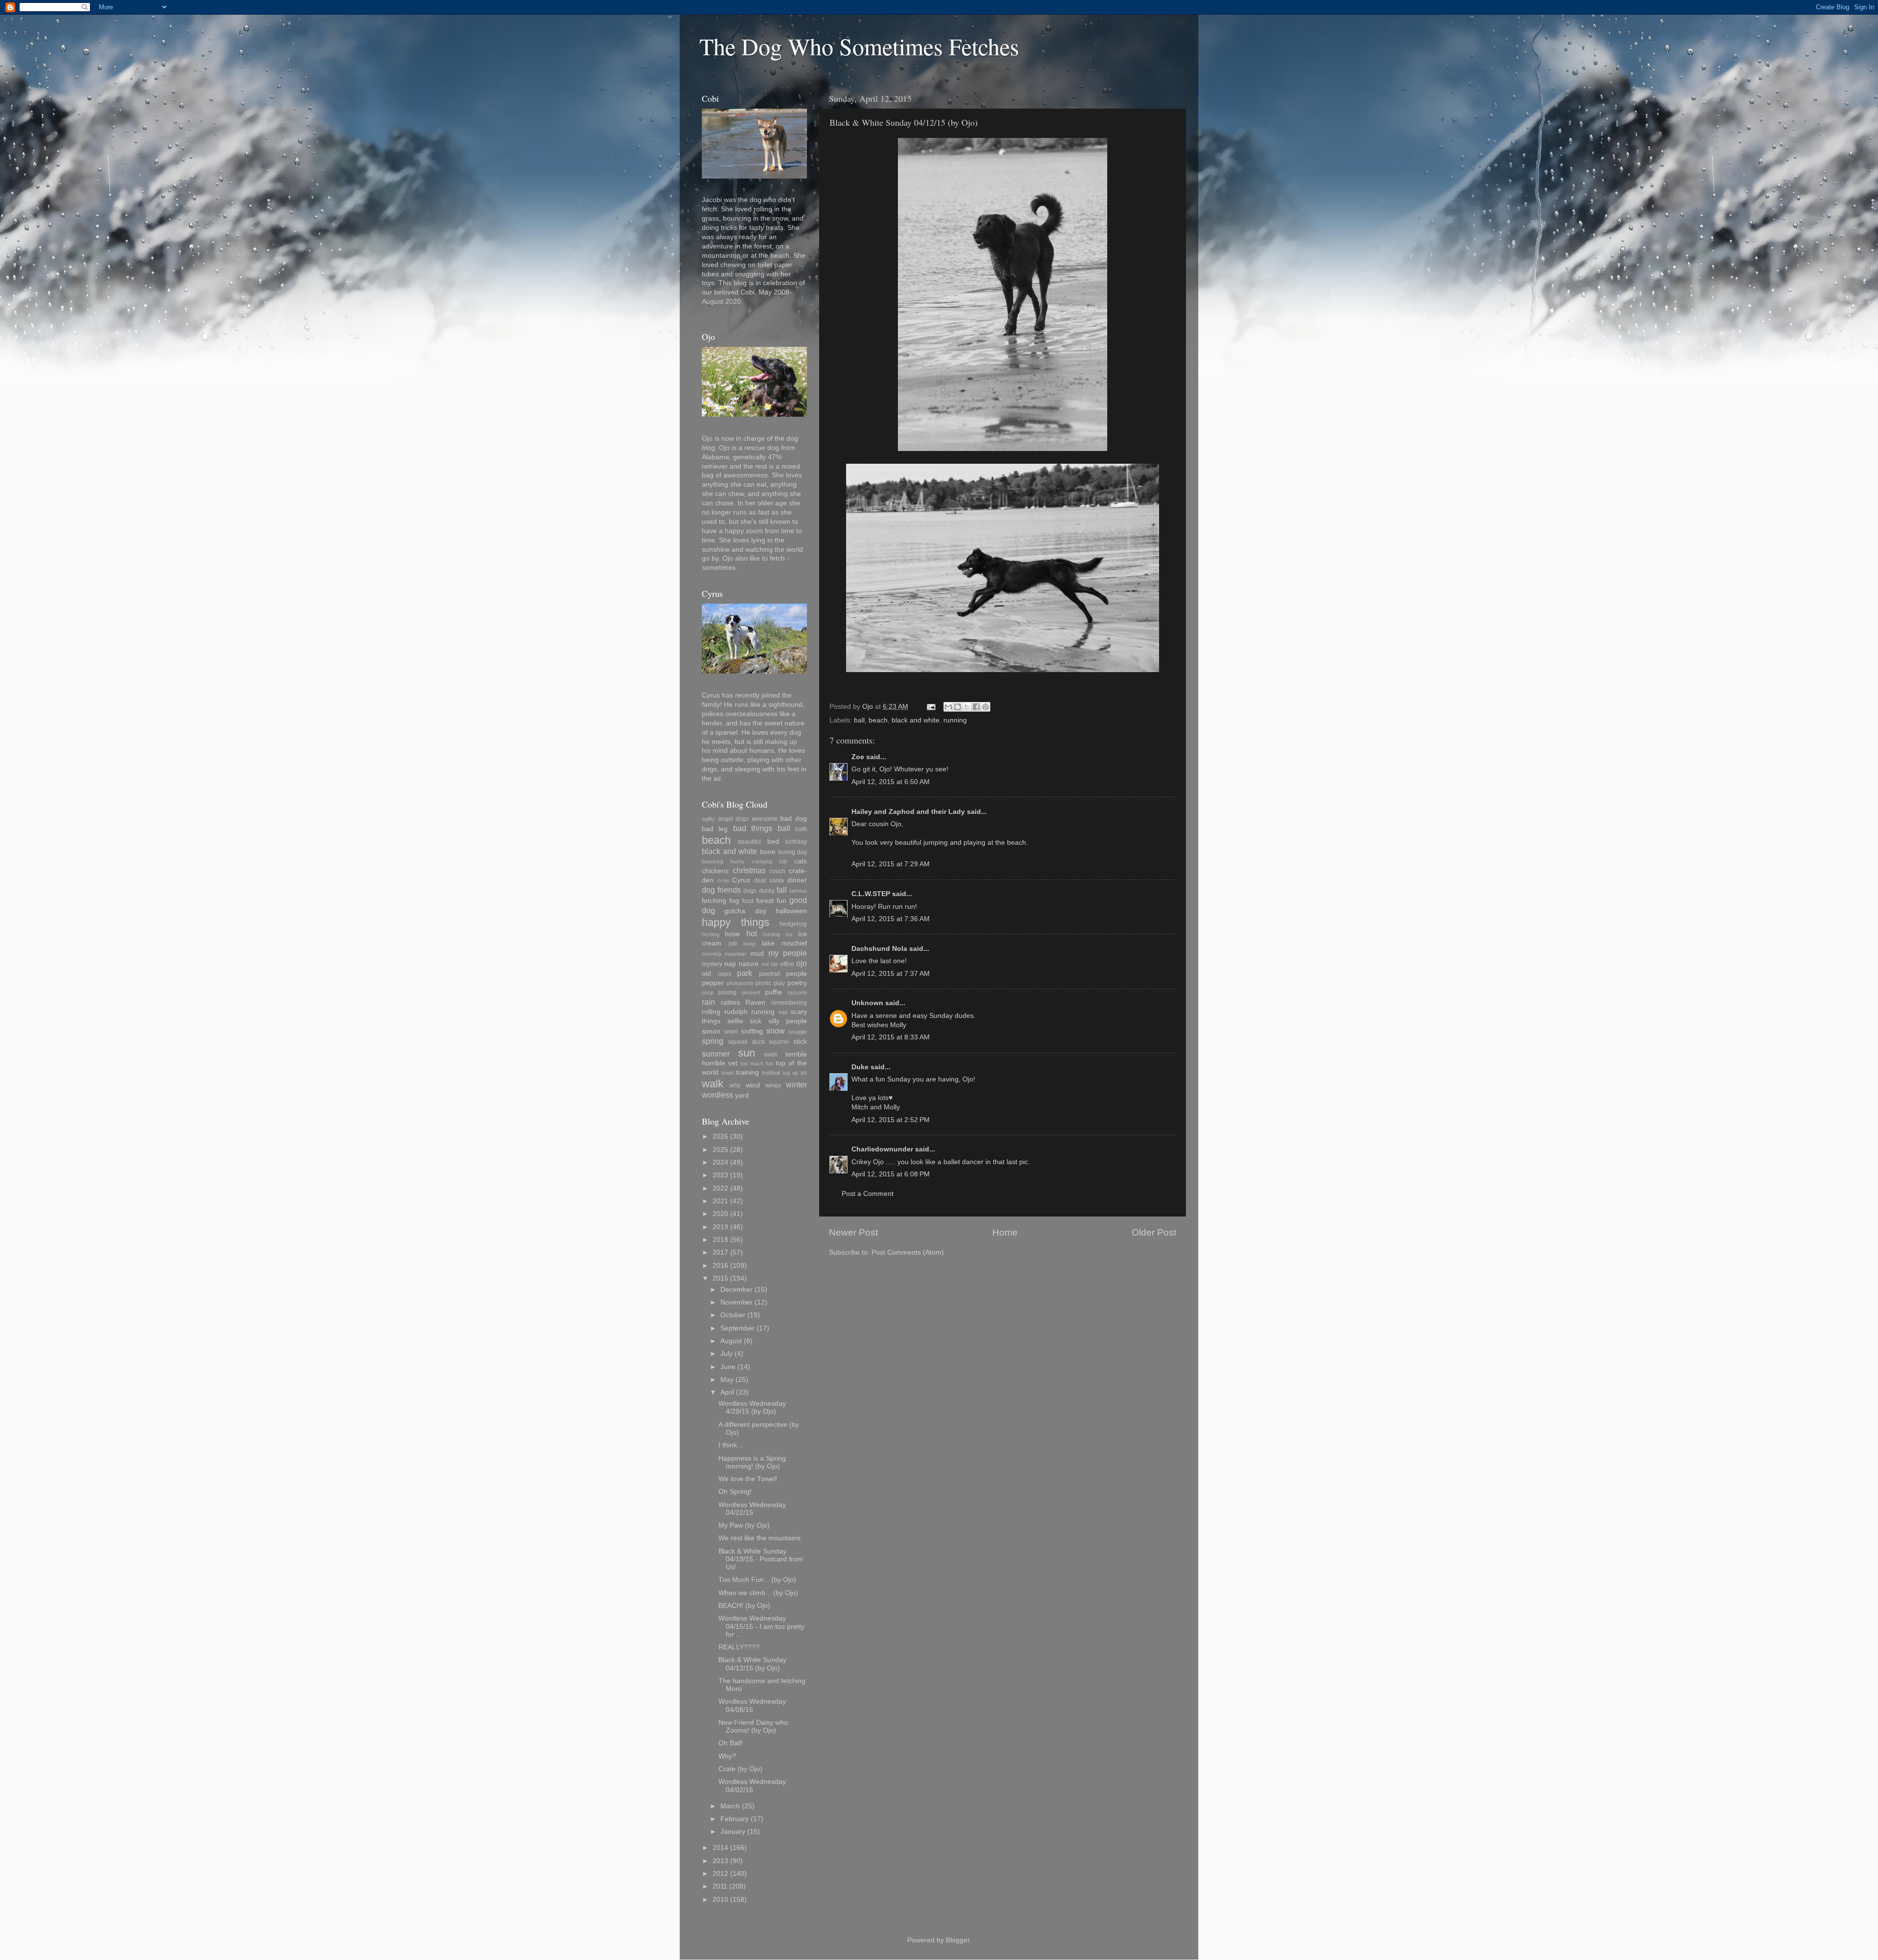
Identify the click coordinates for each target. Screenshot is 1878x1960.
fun (782, 901)
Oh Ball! (731, 1743)
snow (776, 1031)
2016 (720, 1266)
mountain (736, 954)
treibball (771, 1073)
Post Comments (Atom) (908, 1252)
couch (777, 871)
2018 (720, 1240)
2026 (720, 1137)
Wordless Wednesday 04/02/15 (752, 1786)
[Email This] (948, 707)
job (733, 944)
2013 (720, 1861)
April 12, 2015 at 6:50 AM (891, 782)
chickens (715, 871)
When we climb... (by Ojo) (758, 1593)
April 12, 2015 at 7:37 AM (891, 974)
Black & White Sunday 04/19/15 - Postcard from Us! (761, 1559)
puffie (773, 992)
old (706, 974)
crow (723, 880)
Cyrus (741, 880)
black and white (916, 720)
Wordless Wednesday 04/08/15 (752, 1705)
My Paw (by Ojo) (744, 1525)
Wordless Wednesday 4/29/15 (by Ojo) (752, 1408)
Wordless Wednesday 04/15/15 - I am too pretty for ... (761, 1626)
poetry (797, 983)
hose (732, 934)
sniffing (752, 1031)
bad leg (715, 829)
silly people (788, 1021)
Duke (860, 1067)
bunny (738, 861)
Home (1005, 1232)
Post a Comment (868, 1194)
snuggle (798, 1032)
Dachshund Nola (879, 949)
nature (749, 964)
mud (757, 954)
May (727, 1380)
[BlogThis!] (958, 707)
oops (725, 974)
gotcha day (745, 911)
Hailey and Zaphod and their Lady (908, 812)
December (737, 1290)
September (738, 1328)
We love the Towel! (748, 1479)
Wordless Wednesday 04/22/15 (752, 1509)
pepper (713, 983)
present (751, 992)
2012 (720, 1874)
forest (765, 901)
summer (716, 1054)
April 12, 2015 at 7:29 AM (891, 864)
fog (734, 901)
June (728, 1367)
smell (731, 1032)
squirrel (779, 1042)
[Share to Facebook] (976, 707)
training (748, 1072)
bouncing (713, 861)
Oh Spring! (735, 1492)
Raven (755, 1003)
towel (727, 1073)
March (730, 1806)
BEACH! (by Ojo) (744, 1606)
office (787, 964)
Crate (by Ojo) (740, 1769)
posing (727, 992)
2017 (720, 1252)
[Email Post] (930, 707)
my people (788, 953)
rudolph (736, 1012)
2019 (720, 1227)
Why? (727, 1756)
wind (753, 1085)
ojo (802, 963)
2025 (720, 1150)
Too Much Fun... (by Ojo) (757, 1580)
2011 (720, 1886)
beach (878, 720)
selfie (735, 1021)
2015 (720, 1278)
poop (708, 992)
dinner (797, 880)
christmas (749, 870)
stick (800, 1042)
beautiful (749, 842)
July (727, 1354)
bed (773, 842)
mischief (794, 943)
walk (713, 1084)
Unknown (867, 1003)
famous (798, 891)
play (779, 983)
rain (708, 1002)
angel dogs (734, 819)
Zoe (858, 757)
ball (859, 720)
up (795, 1073)
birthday (796, 842)
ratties (730, 1003)
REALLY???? (739, 1647)
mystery (712, 964)
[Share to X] (967, 707)
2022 (720, 1188)
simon (711, 1031)
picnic (763, 983)
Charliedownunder (882, 1149)
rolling (711, 1012)
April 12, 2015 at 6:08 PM (891, 1174)
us (804, 1073)
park (745, 973)
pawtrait (770, 974)
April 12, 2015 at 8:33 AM (891, 1037)
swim (771, 1055)
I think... (731, 1445)
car (783, 861)
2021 (720, 1201)
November (737, 1302)
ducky (767, 891)
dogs (750, 891)
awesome (765, 819)
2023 (720, 1175)
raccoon (797, 992)
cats (801, 861)
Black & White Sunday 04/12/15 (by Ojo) (752, 1664)
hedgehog (793, 924)
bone (768, 852)
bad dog (794, 819)
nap (730, 964)
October (733, 1315)
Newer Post (853, 1232)
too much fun (757, 1063)
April (727, 1392)
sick (756, 1021)
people (796, 974)
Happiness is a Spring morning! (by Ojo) (752, 1462)
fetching (714, 901)
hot (752, 933)
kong (749, 944)
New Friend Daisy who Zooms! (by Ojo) (753, 1726)
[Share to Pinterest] (985, 707)
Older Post (1154, 1232)
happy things (736, 922)
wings (773, 1085)
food (748, 901)
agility (708, 819)
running (955, 720)
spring (713, 1041)
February (735, 1819)
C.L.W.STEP (871, 894)
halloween (791, 911)
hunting (771, 934)
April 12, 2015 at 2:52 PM (891, 1120)
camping (762, 861)
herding (711, 934)
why (735, 1085)
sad (783, 1012)
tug (786, 1073)
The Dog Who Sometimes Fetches (859, 46)
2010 (720, 1900)
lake (768, 943)
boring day (793, 852)
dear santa (769, 880)
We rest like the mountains (760, 1538)
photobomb (740, 983)
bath (801, 829)
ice (789, 934)
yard (742, 1095)
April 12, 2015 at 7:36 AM (891, 919)
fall (782, 890)
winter (796, 1084)
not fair (770, 964)
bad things (753, 828)
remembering (789, 1003)
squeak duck (747, 1042)
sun (747, 1053)
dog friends (721, 890)
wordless (717, 1095)
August (731, 1341)
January (733, 1832)
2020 (720, 1214)
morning (711, 954)
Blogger (958, 1940)
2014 (720, 1848)
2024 (720, 1162)
